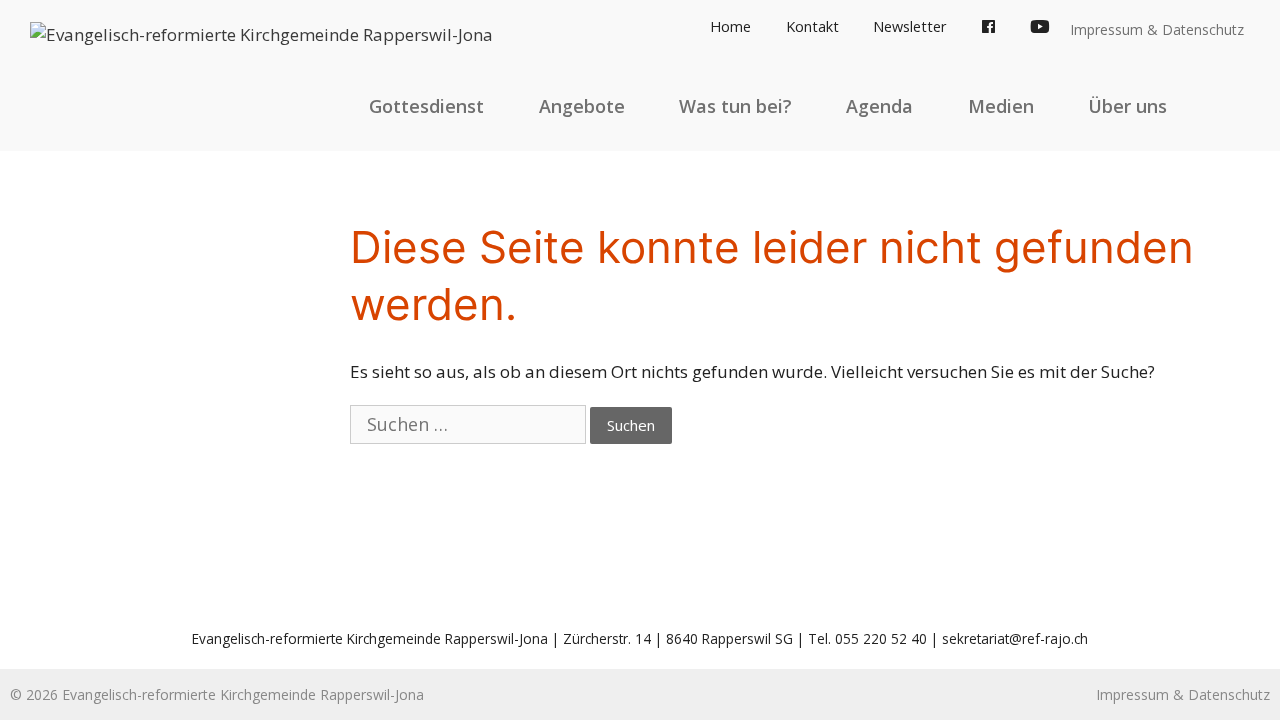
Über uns (1127, 106)
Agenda (879, 106)
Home (730, 26)
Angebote (582, 106)
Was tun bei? (735, 106)
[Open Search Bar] (1231, 106)
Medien (1001, 106)
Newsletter (910, 26)
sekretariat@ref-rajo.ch (1015, 638)
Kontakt (812, 26)
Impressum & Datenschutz (1157, 29)
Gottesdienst (426, 106)
